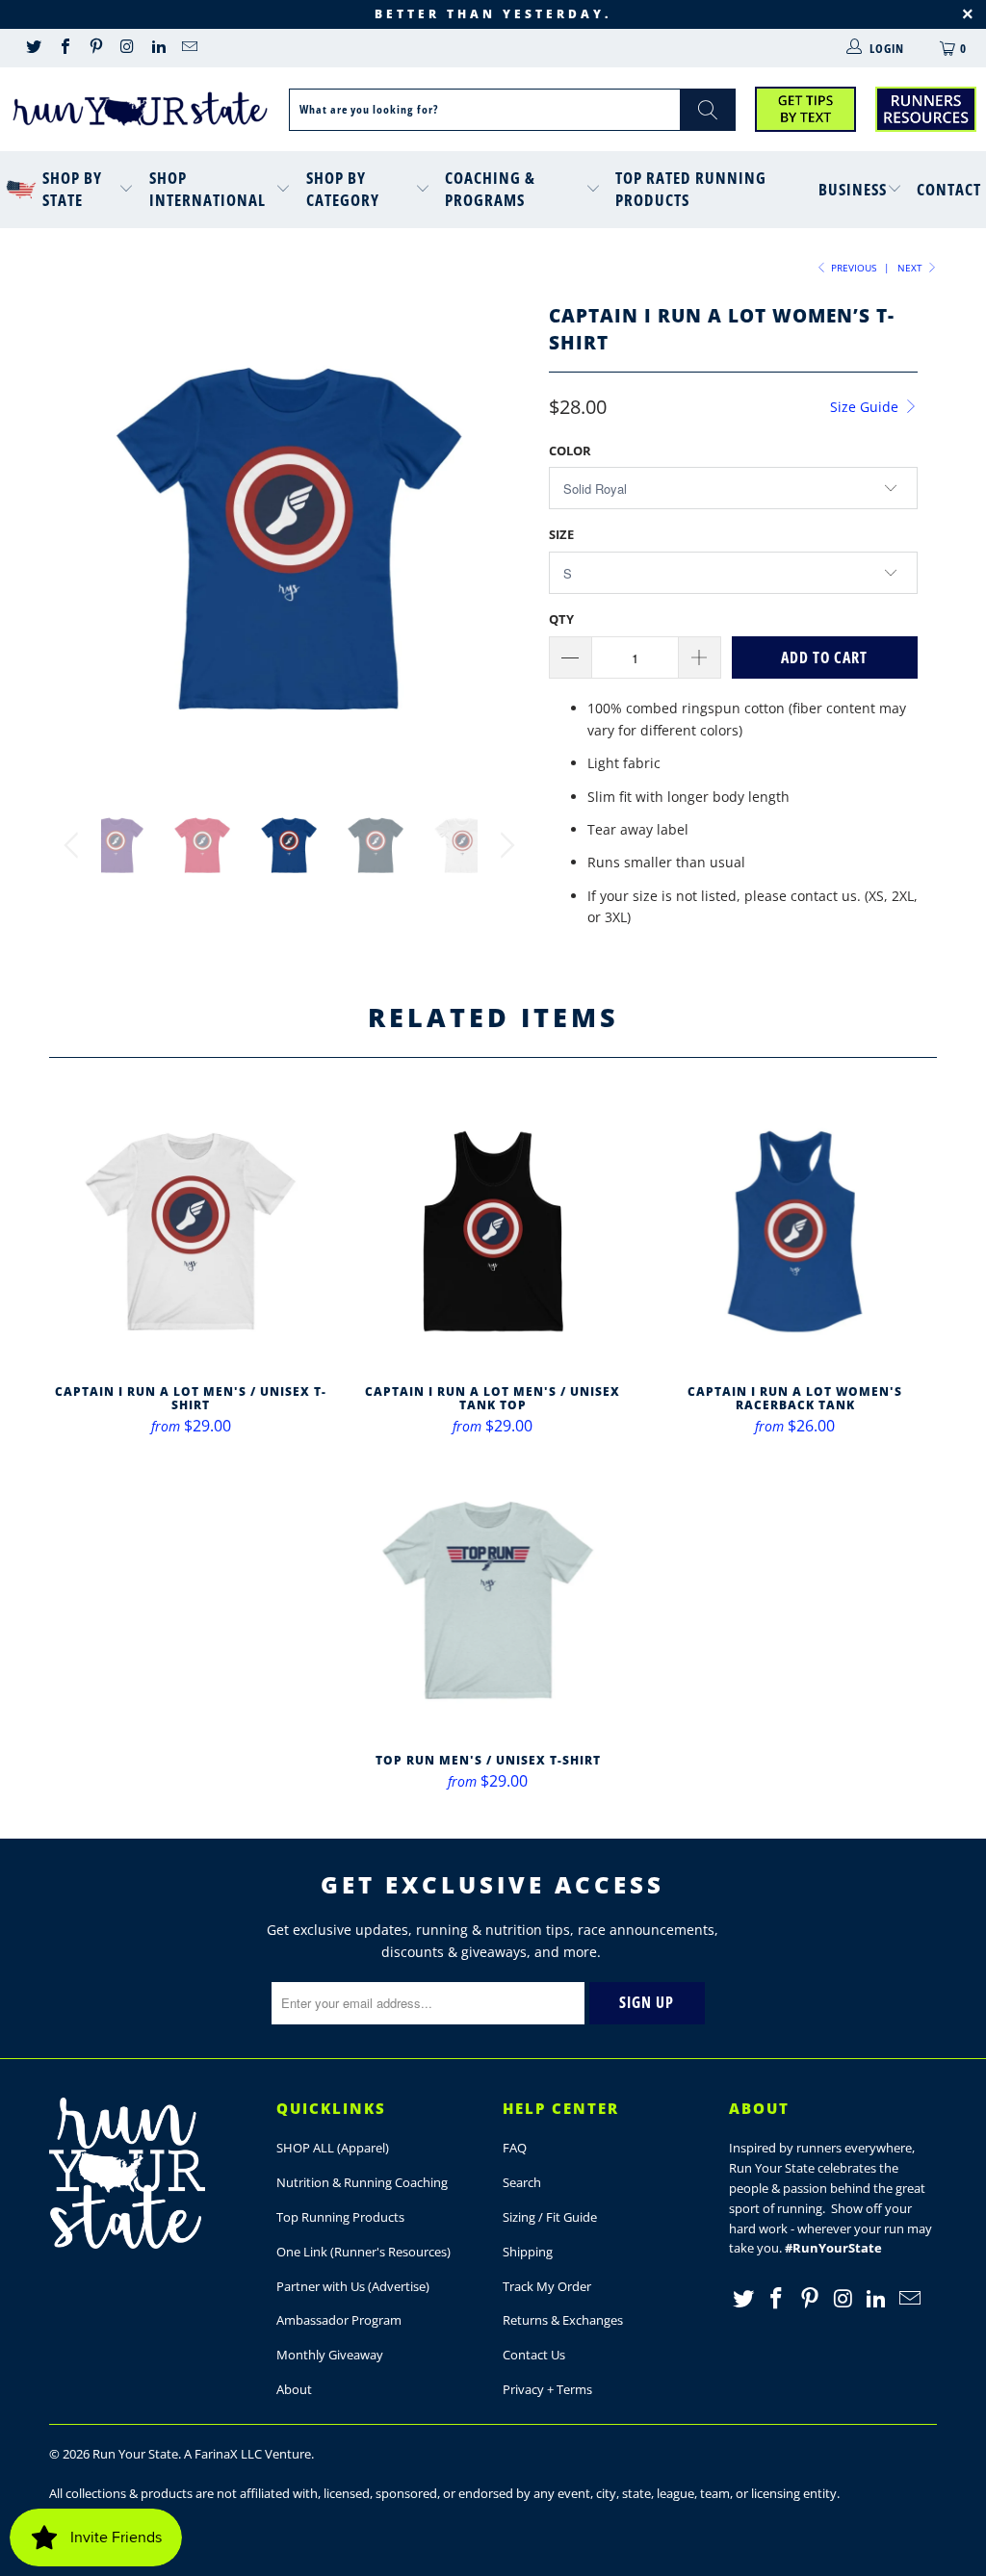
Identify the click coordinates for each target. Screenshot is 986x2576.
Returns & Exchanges (563, 2320)
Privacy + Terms (547, 2389)
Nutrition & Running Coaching (362, 2182)
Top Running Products (340, 2217)
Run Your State (135, 2454)
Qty (561, 619)
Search (522, 2182)
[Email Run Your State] (189, 48)
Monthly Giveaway (330, 2355)
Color (570, 451)
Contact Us (534, 2355)
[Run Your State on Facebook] (64, 48)
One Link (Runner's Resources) (363, 2252)
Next (911, 268)
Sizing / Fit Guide (550, 2217)
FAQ (515, 2148)
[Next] (504, 538)
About (294, 2389)
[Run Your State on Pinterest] (95, 48)
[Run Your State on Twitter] (33, 48)
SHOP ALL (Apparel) (333, 2148)
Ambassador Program (339, 2320)
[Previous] (75, 538)
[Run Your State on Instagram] (126, 48)
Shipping (528, 2252)
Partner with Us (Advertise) (353, 2286)
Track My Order (547, 2286)
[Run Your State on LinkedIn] (158, 48)
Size (561, 534)
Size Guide (866, 407)
